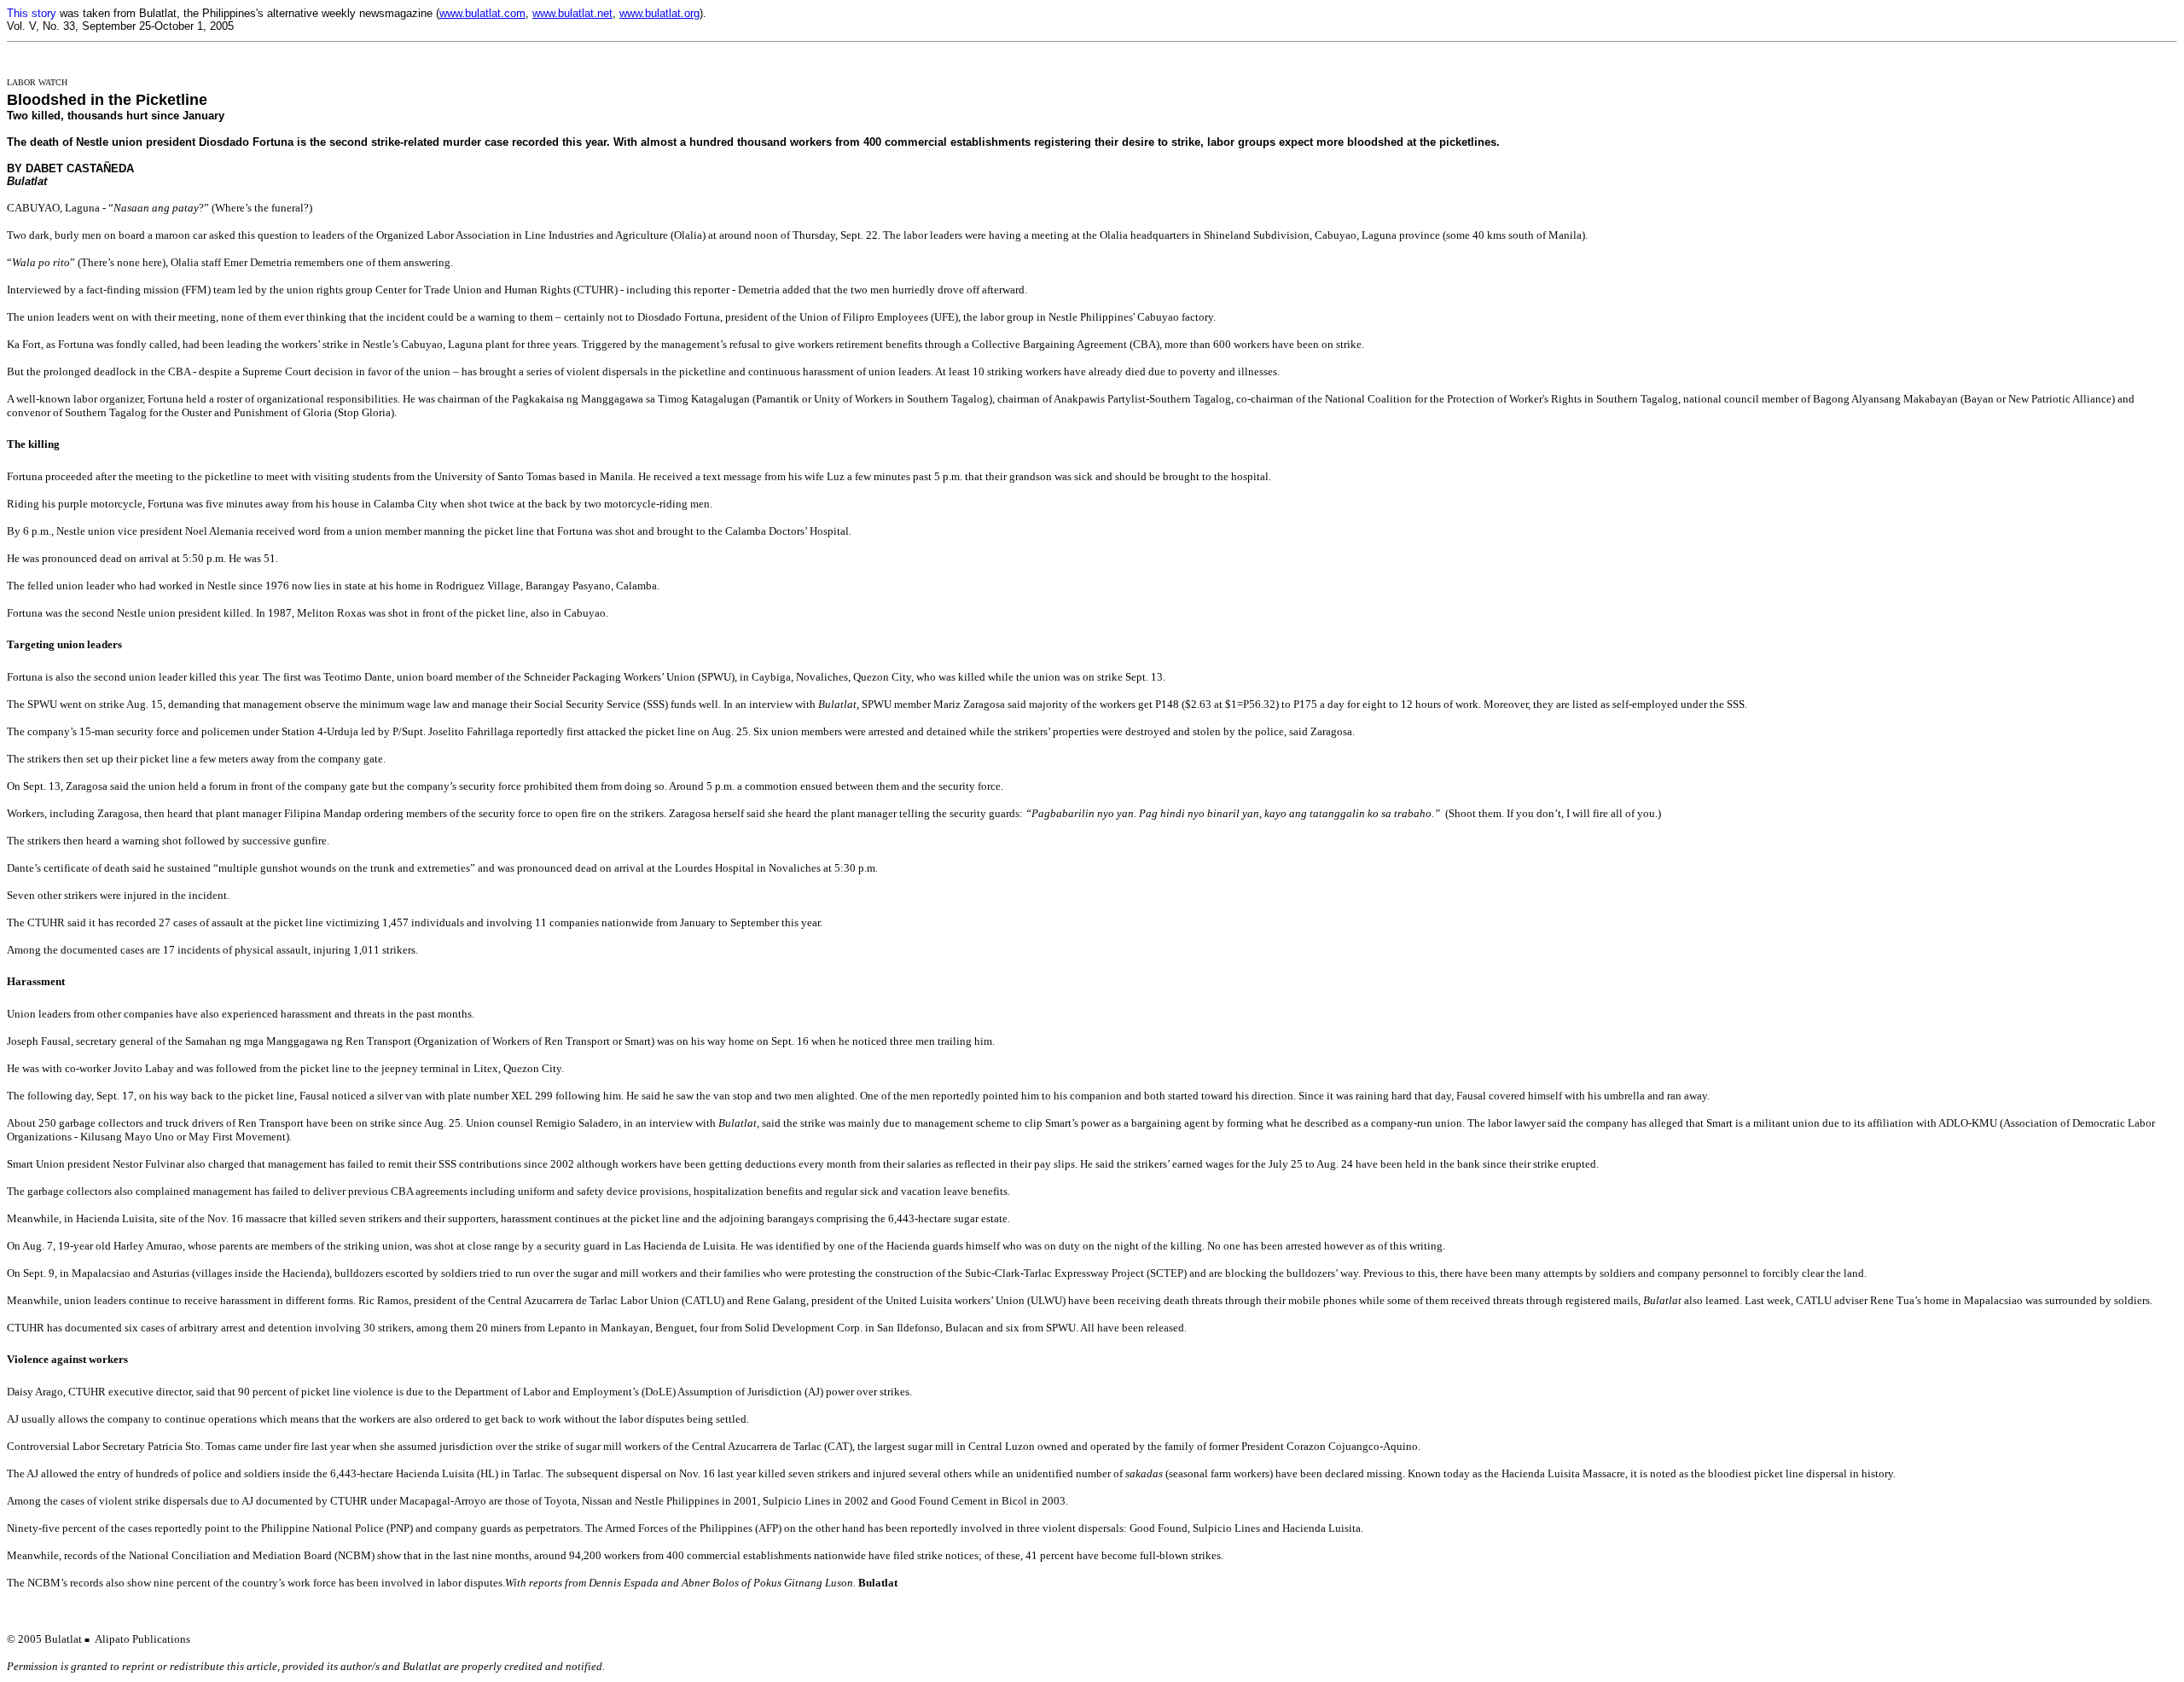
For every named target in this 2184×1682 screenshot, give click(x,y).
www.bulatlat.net (572, 13)
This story (32, 13)
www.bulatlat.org (659, 13)
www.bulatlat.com (482, 13)
